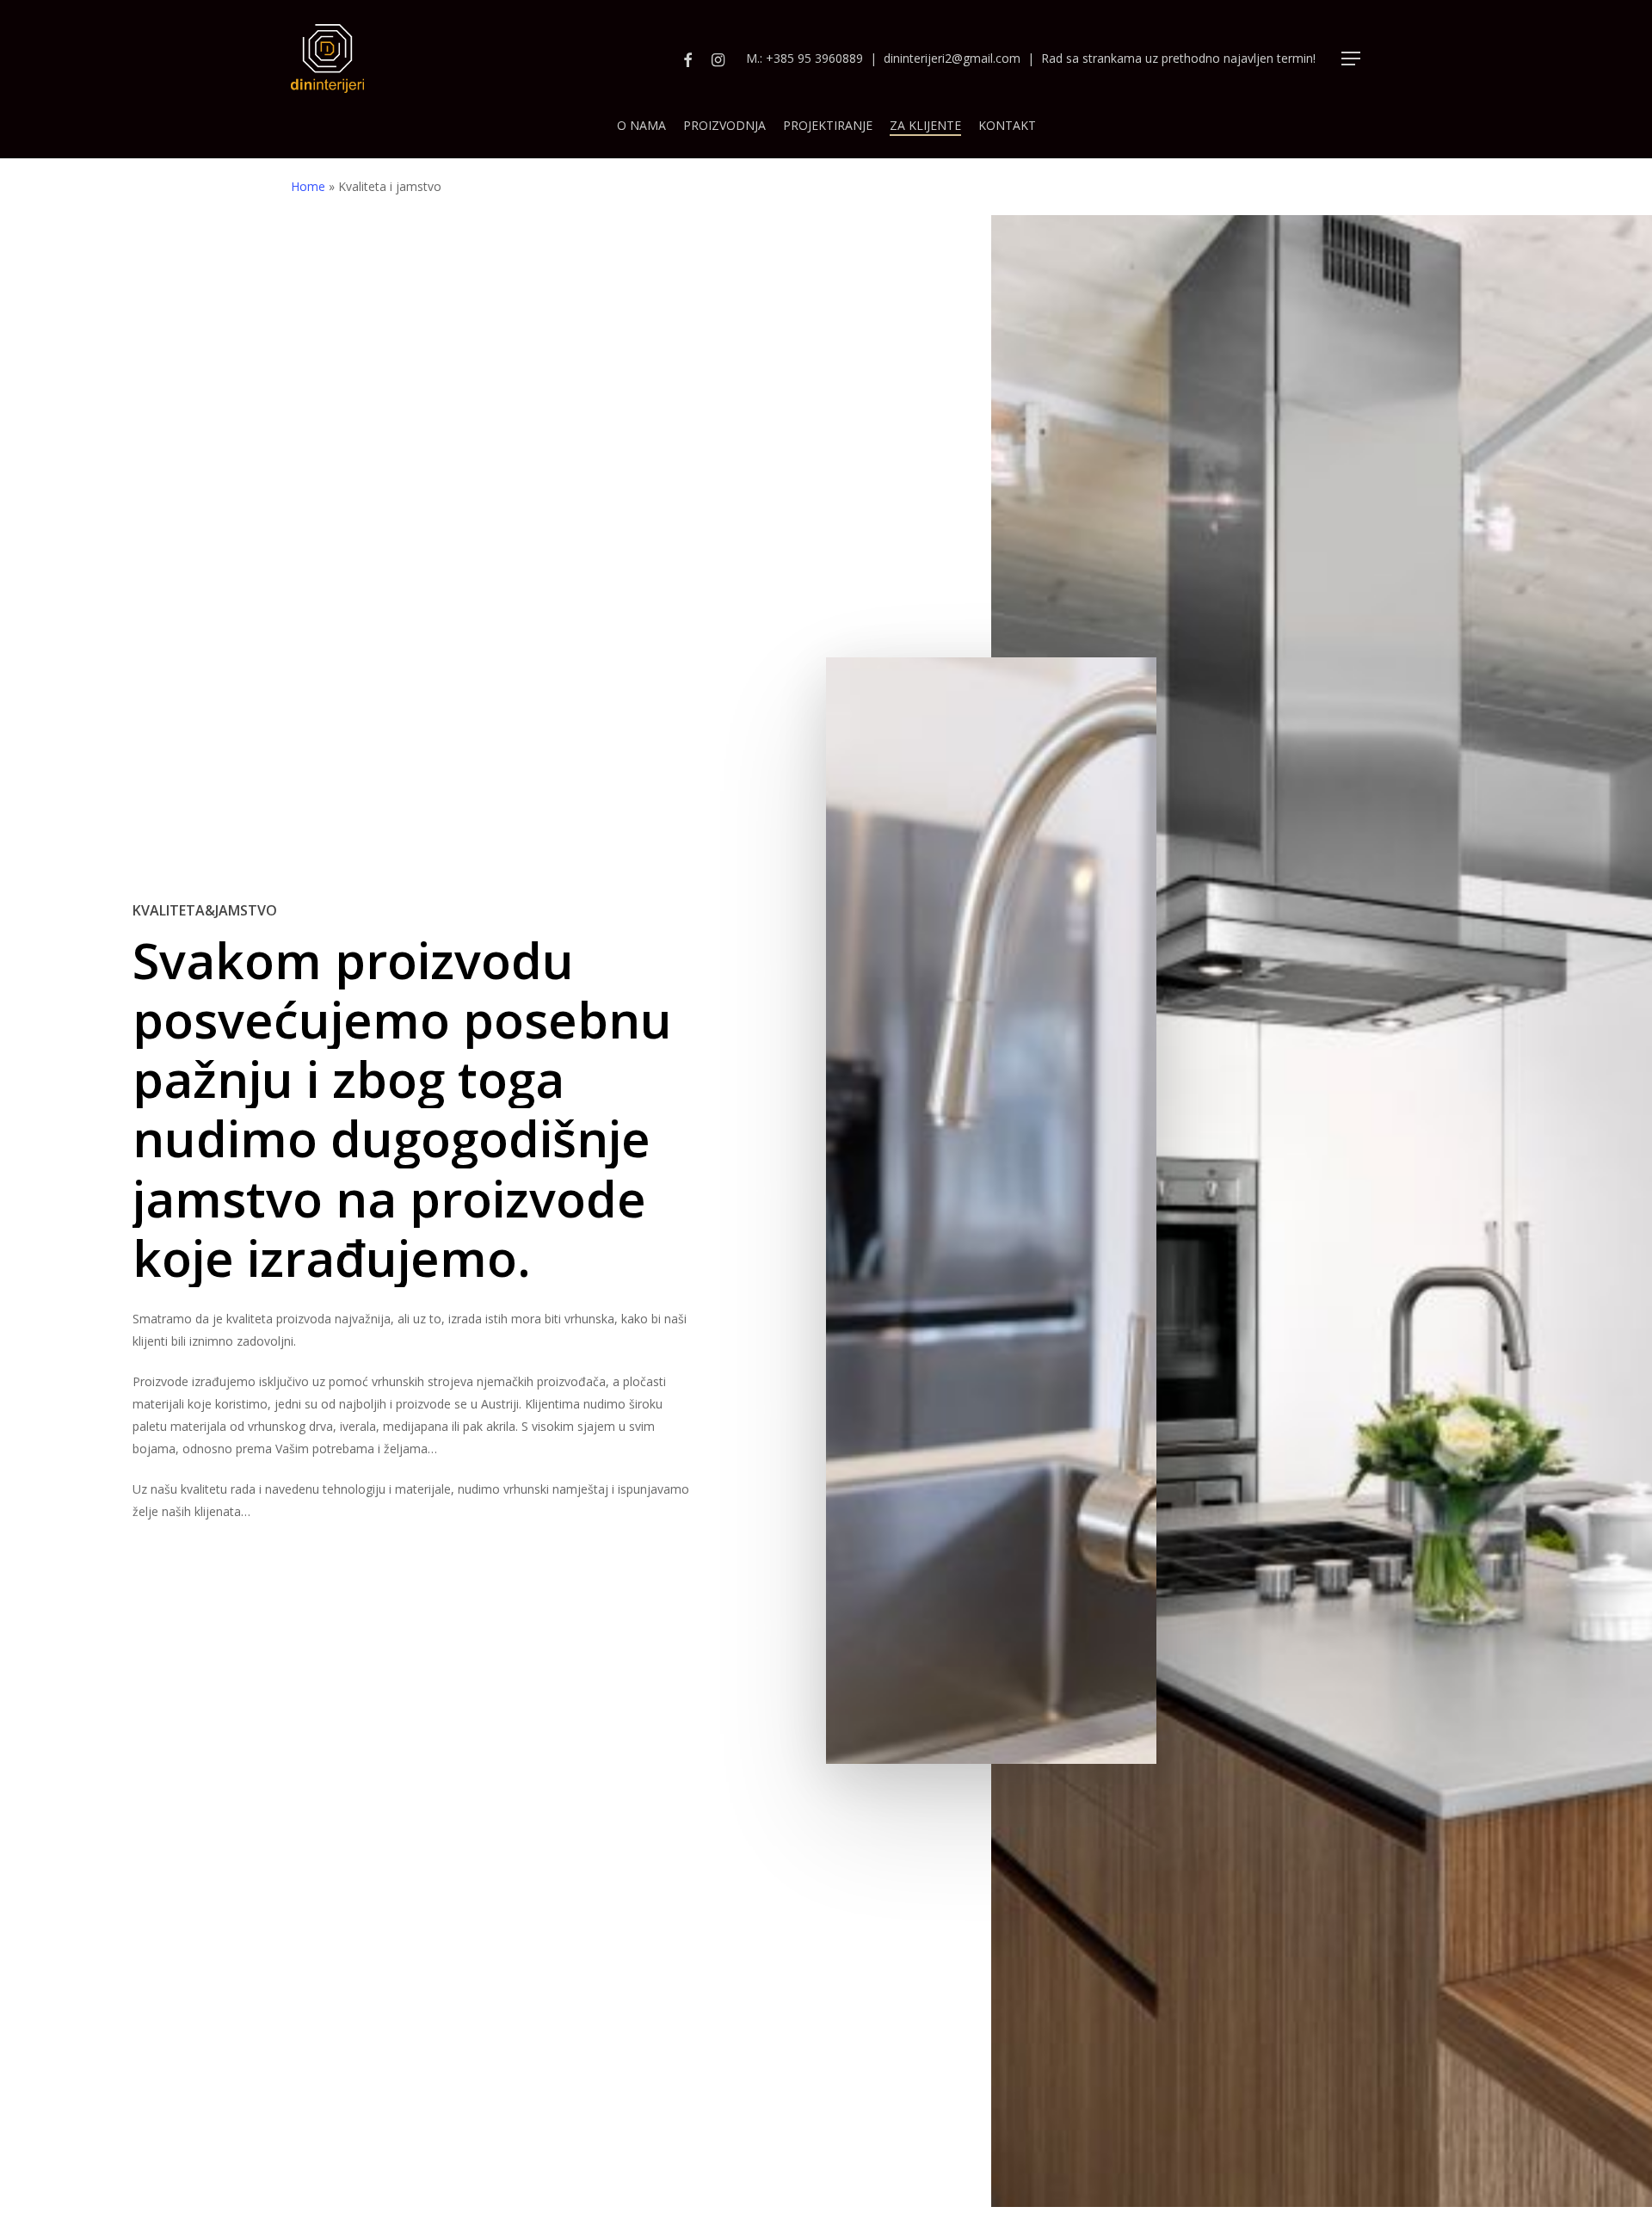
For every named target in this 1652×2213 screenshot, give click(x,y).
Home (308, 186)
